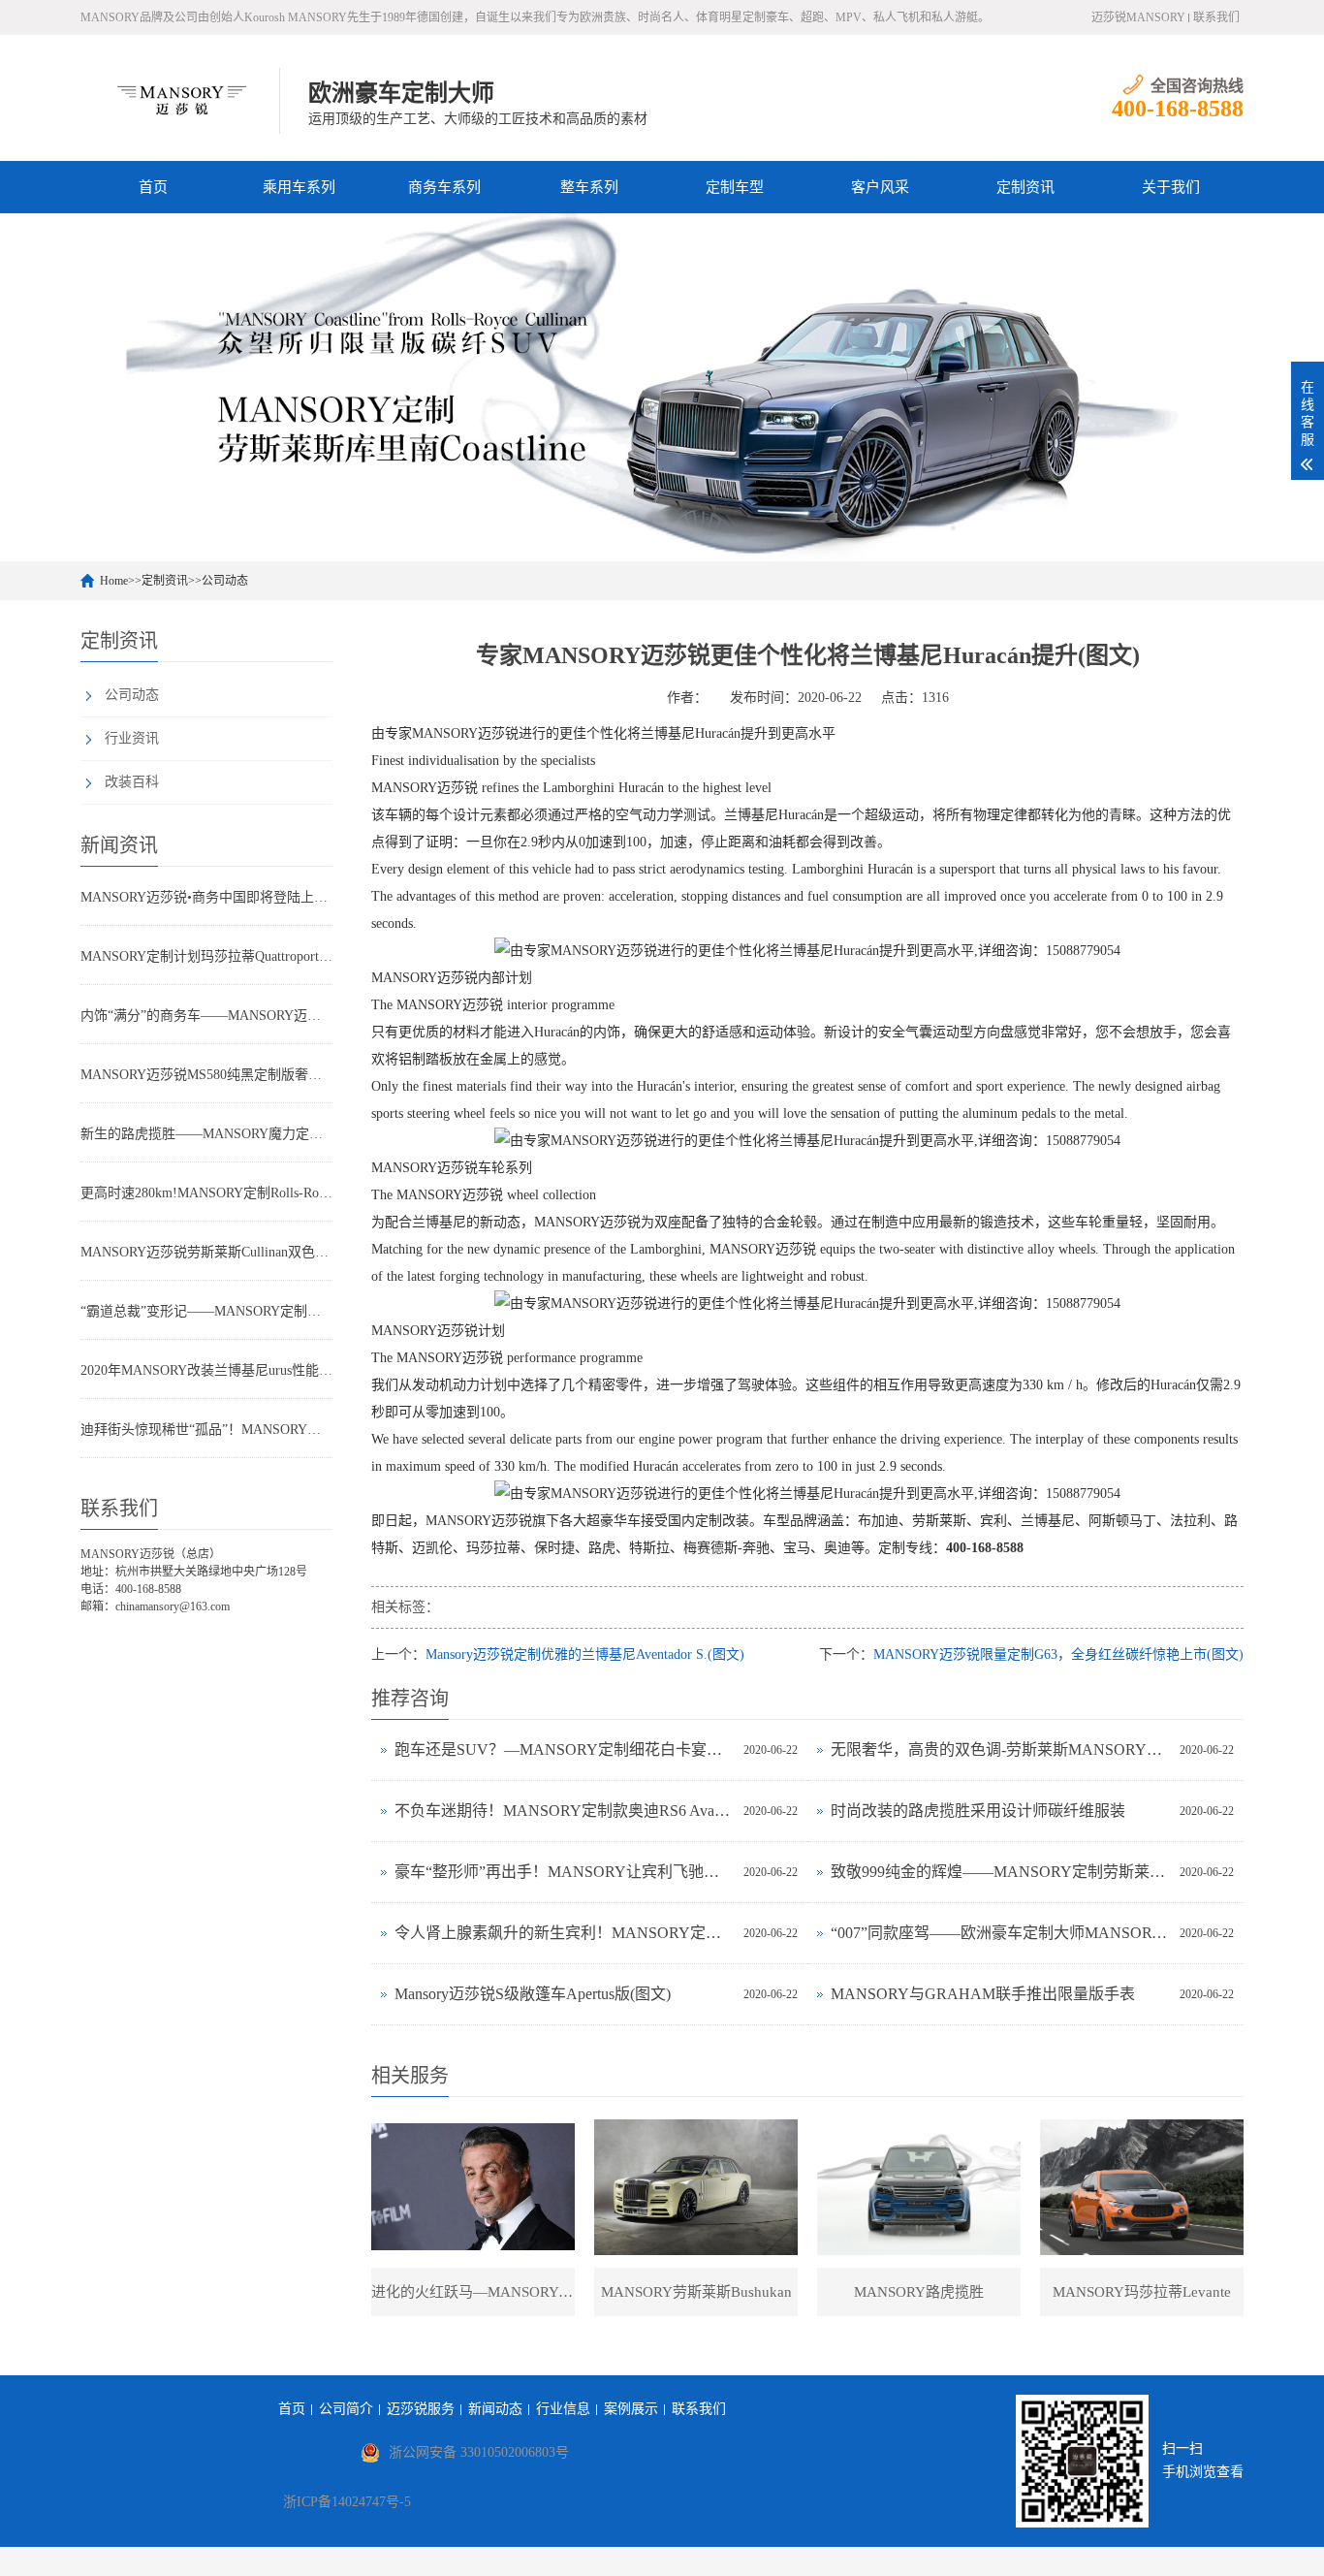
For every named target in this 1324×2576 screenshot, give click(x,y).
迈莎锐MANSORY (1138, 17)
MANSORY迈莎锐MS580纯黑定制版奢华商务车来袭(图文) (206, 1075)
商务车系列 (444, 187)
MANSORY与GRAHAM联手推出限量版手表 (983, 1994)
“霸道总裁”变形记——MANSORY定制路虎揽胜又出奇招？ (206, 1311)
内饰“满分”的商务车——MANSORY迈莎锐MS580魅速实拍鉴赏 (206, 1016)
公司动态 (225, 581)
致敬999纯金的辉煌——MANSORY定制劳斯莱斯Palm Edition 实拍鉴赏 (1000, 1872)
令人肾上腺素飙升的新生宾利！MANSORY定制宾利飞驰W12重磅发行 (564, 1933)
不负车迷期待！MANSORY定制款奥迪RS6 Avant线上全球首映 (564, 1811)
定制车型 (735, 187)
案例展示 (631, 2409)
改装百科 (132, 782)
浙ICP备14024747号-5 (347, 2502)
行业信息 (563, 2409)
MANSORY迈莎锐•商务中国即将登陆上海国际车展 (206, 897)
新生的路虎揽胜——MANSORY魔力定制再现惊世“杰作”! (206, 1134)
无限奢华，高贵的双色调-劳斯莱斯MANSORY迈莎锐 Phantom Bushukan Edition (1000, 1749)
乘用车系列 (299, 187)
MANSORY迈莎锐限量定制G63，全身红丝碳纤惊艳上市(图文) (1058, 1654)
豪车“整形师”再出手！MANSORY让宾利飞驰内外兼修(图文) (564, 1872)
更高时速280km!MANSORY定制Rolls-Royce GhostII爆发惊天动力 (206, 1193)
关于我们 (1171, 187)
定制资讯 (1025, 187)
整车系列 (589, 187)
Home (114, 581)
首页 (153, 187)
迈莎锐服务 (421, 2409)
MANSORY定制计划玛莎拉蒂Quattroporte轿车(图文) (206, 956)
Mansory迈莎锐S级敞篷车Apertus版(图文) (533, 1994)
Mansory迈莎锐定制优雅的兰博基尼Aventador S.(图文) (585, 1654)
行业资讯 (132, 738)
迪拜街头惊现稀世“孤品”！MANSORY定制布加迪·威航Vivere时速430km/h (206, 1430)
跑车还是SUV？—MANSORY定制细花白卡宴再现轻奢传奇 (564, 1749)
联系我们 (1216, 17)
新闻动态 (495, 2409)
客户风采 (880, 187)
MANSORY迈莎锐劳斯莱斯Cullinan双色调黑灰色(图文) (206, 1252)
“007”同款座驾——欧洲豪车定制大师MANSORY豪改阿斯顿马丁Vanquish (1000, 1933)
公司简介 (346, 2409)
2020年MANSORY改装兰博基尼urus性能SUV (206, 1370)
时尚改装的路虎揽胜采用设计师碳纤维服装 (978, 1811)
